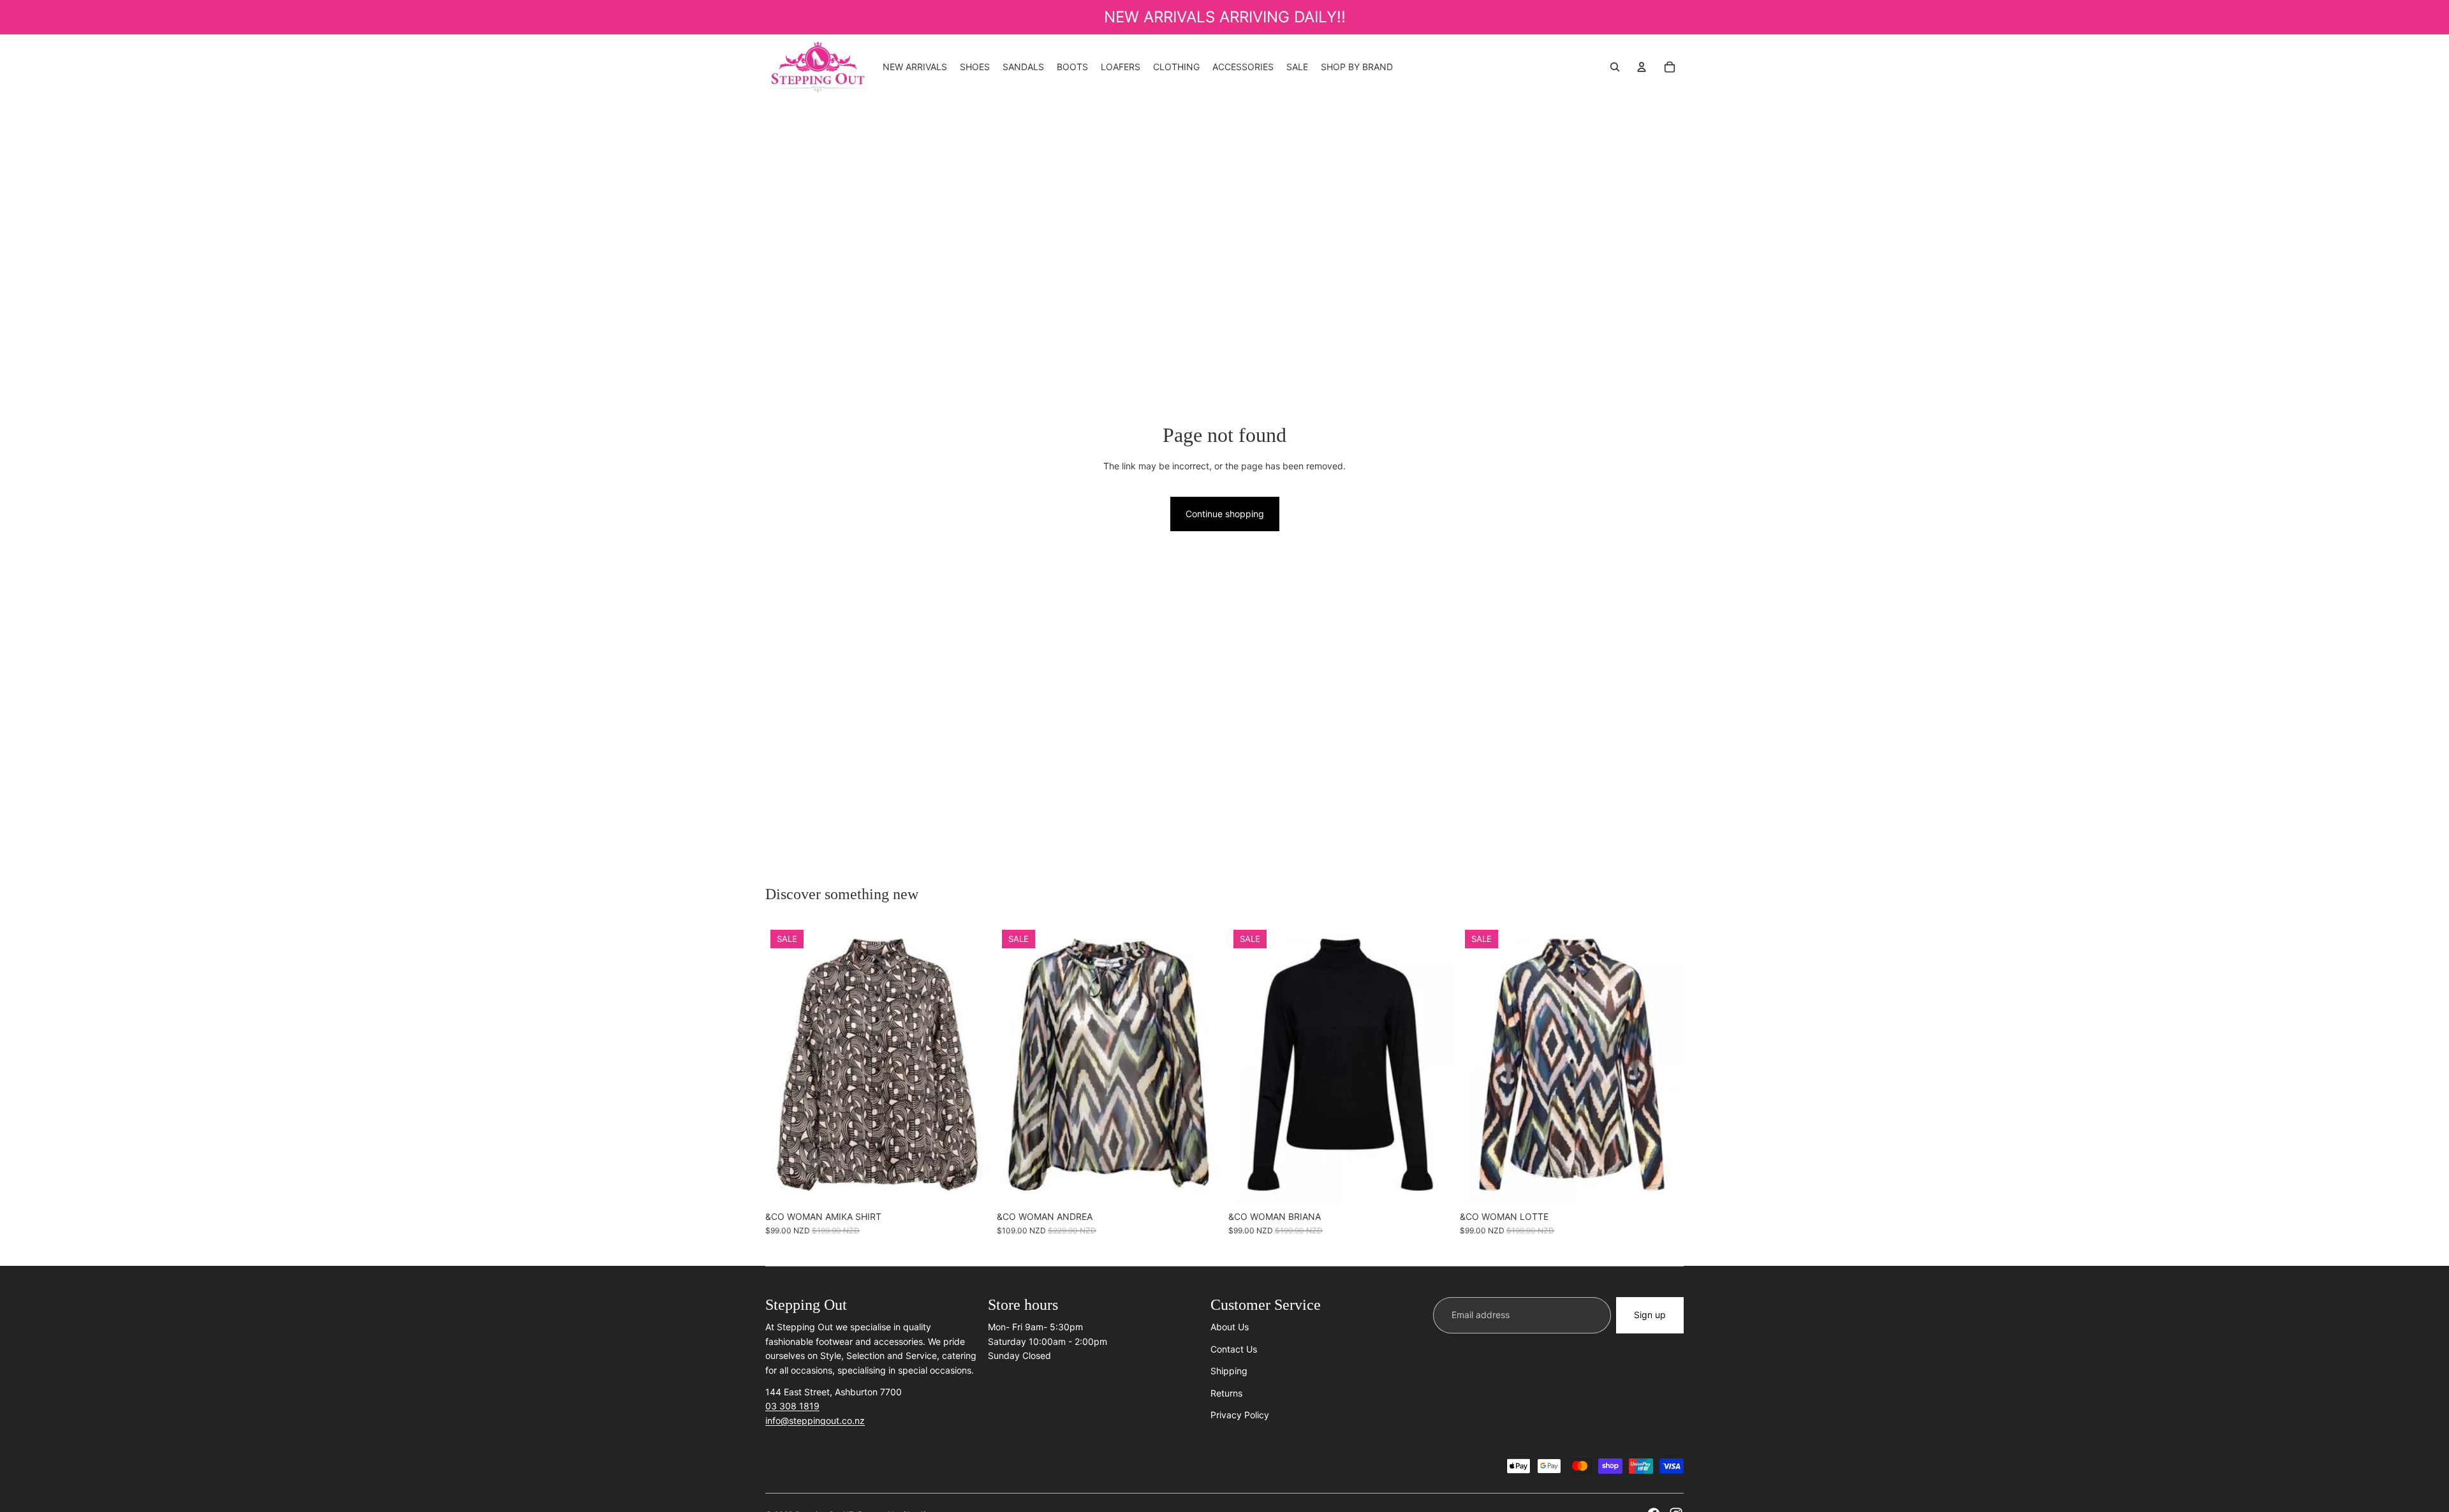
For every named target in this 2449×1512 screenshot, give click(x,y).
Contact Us (1234, 1349)
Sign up (1650, 1315)
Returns (1226, 1393)
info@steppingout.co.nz (815, 1420)
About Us (1230, 1327)
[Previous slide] (1016, 1064)
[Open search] (1615, 67)
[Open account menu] (1642, 67)
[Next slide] (1202, 1064)
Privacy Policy (1240, 1415)
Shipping (1229, 1371)
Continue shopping (1225, 514)
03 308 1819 (792, 1406)
